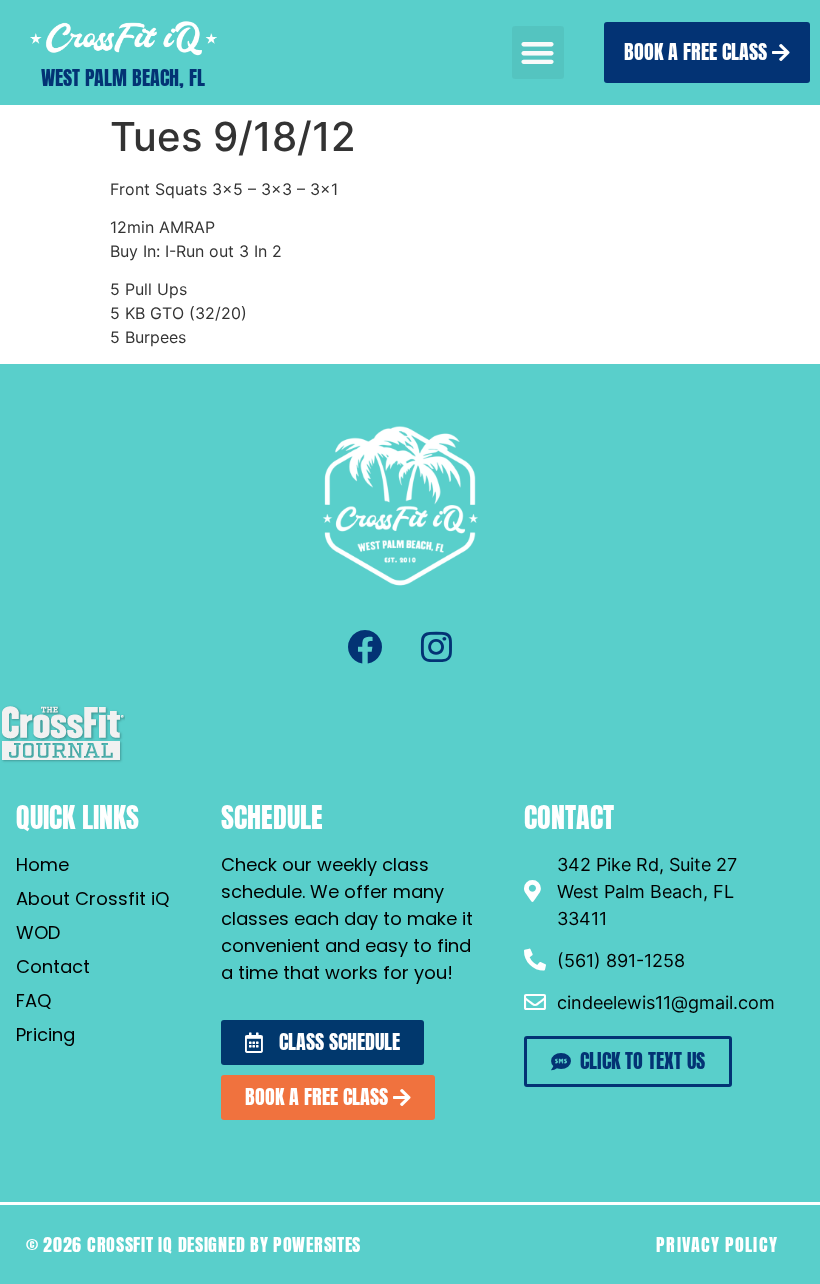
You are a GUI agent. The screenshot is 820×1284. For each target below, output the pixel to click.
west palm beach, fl (123, 77)
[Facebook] (364, 647)
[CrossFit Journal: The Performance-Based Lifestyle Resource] (62, 759)
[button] (538, 52)
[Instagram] (436, 647)
